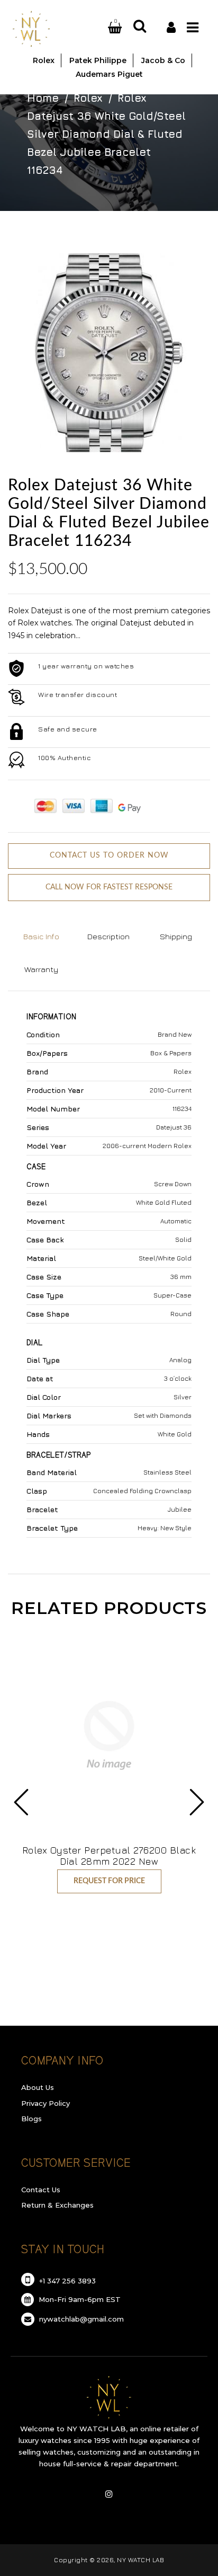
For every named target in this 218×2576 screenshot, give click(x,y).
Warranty (41, 969)
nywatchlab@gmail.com (80, 2319)
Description (108, 936)
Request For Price (109, 1881)
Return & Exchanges (57, 2205)
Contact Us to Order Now (109, 855)
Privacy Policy (46, 2103)
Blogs (31, 2119)
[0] (102, 28)
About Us (38, 2087)
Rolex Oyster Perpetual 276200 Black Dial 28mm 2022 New (109, 1856)
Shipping (176, 936)
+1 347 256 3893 (66, 2281)
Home (43, 98)
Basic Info (41, 936)
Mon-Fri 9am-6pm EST (79, 2299)
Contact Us (41, 2190)
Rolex (88, 98)
